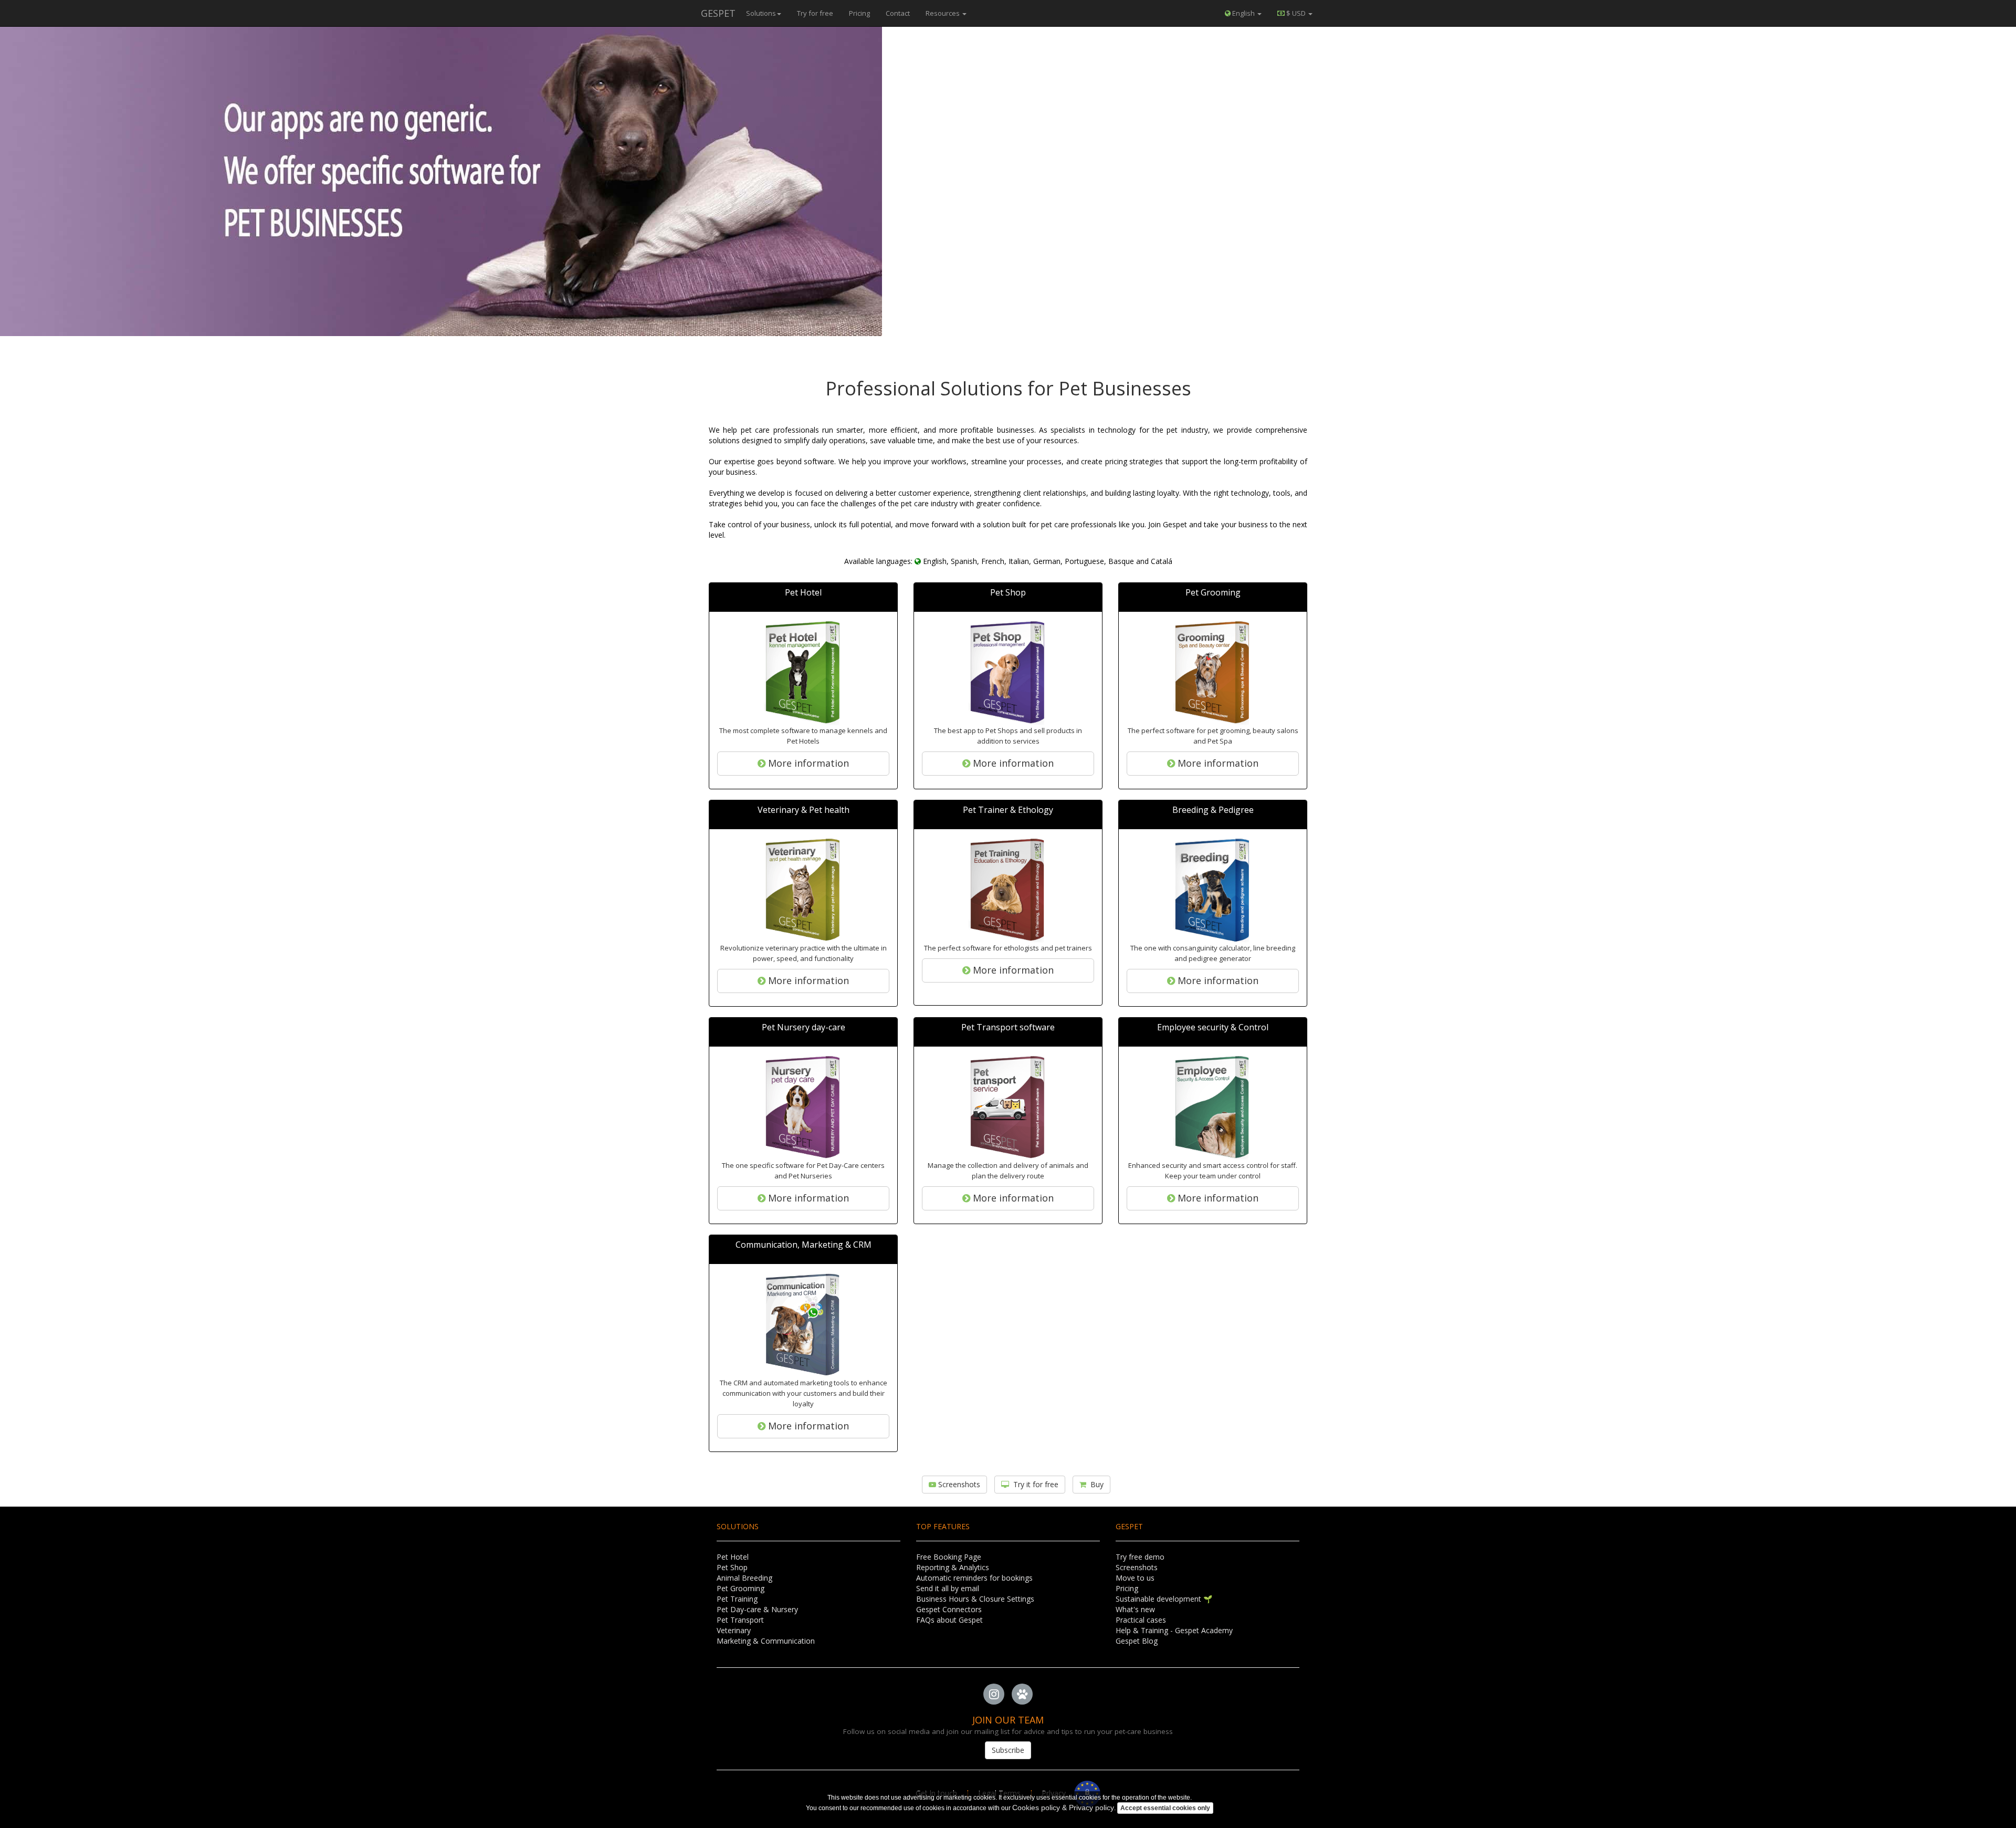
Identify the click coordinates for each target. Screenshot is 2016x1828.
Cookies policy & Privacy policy (1063, 1808)
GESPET (718, 13)
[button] (1295, 13)
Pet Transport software (1008, 1027)
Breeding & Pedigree (1213, 810)
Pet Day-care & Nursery (757, 1609)
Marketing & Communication (766, 1641)
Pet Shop (1008, 592)
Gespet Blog (1137, 1641)
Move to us (1135, 1578)
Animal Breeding (744, 1578)
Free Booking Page (949, 1557)
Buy (1095, 1484)
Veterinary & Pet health (804, 810)
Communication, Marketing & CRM (804, 1245)
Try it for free (1034, 1484)
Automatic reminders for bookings (974, 1578)
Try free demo (1140, 1557)
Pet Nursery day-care (804, 1027)
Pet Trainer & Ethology (1008, 810)
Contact (898, 13)
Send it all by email (948, 1588)
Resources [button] (943, 13)
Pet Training (737, 1599)
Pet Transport (740, 1620)
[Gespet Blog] (1022, 1695)
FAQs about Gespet (949, 1620)
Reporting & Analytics (953, 1567)
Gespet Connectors (949, 1609)
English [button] (1243, 13)
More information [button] (807, 763)
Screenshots (958, 1484)
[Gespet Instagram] (994, 1695)
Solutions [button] (761, 13)
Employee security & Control (1213, 1027)
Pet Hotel (803, 592)
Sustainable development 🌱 (1164, 1599)
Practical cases (1141, 1620)
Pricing (859, 13)
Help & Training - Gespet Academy (1174, 1630)
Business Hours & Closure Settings (975, 1599)
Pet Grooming (1213, 592)
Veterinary (734, 1630)
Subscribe (1008, 1750)
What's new (1135, 1609)
